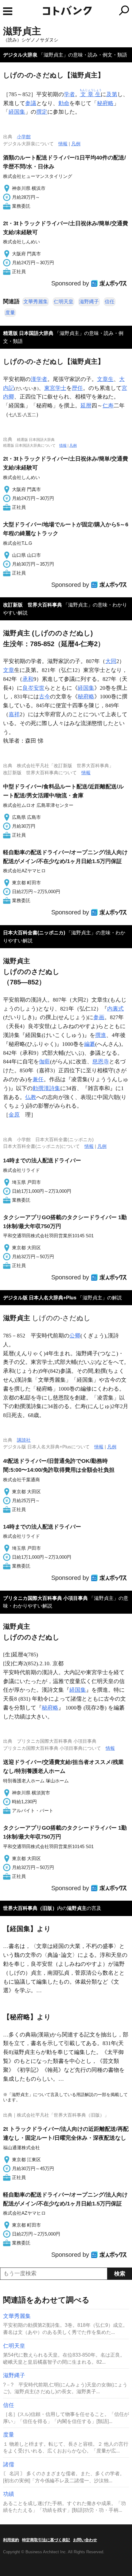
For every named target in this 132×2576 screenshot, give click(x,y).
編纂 (90, 1044)
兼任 (38, 1079)
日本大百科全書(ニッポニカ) (34, 933)
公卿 (75, 1336)
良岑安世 (33, 688)
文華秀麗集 (36, 302)
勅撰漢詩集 (46, 1088)
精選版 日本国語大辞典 (28, 333)
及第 (112, 94)
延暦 (86, 406)
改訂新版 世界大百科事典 (33, 605)
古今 (45, 697)
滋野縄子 (89, 302)
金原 (14, 1115)
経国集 (17, 112)
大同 (111, 661)
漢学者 (39, 379)
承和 (28, 679)
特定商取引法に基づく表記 (46, 2540)
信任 (110, 302)
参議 (31, 103)
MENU (8, 11)
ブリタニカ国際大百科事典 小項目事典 (45, 1598)
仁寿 (108, 406)
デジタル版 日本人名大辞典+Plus (40, 1298)
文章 (9, 670)
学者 (69, 94)
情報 (63, 144)
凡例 (76, 144)
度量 (10, 313)
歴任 (77, 388)
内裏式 (115, 1009)
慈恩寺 (101, 1062)
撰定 (42, 112)
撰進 (101, 1035)
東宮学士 (55, 388)
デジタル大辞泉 (20, 55)
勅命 (64, 103)
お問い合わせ (85, 2540)
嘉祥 (14, 714)
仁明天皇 (64, 302)
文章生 (105, 379)
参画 (99, 1017)
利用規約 (11, 2540)
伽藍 (45, 1062)
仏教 (31, 1097)
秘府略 (105, 103)
